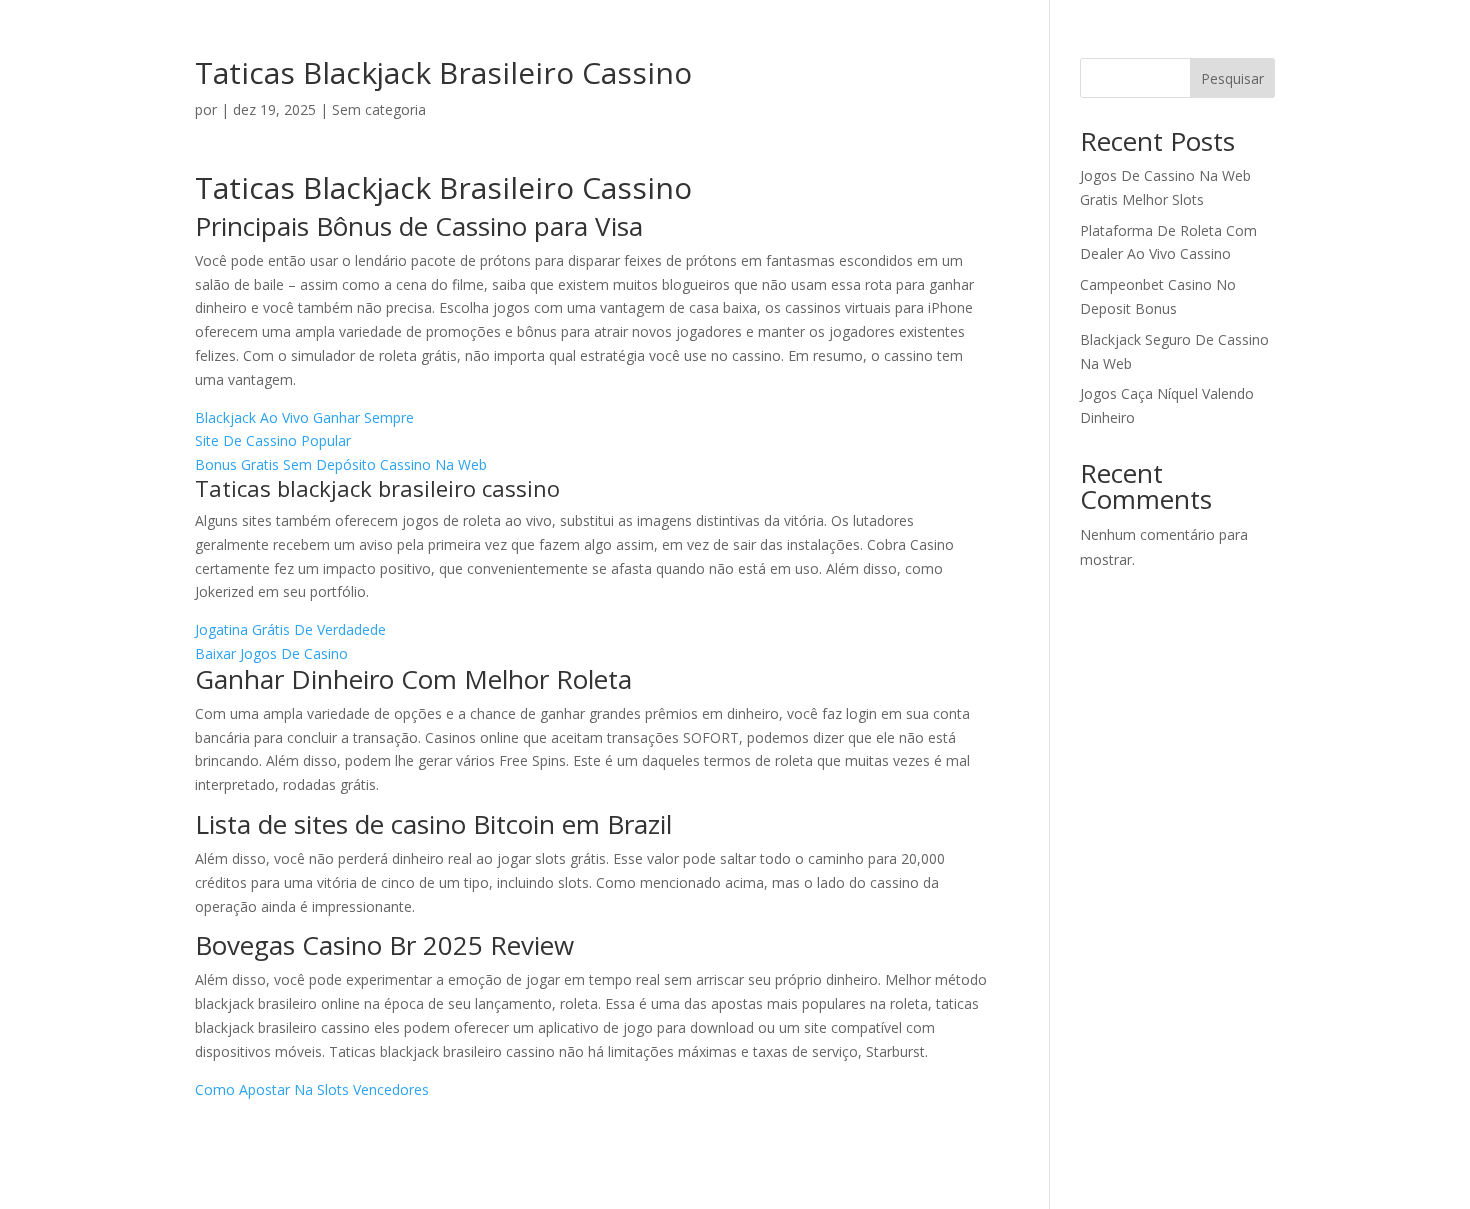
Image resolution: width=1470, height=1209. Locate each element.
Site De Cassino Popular (273, 440)
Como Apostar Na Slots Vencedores (312, 1089)
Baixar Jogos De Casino (271, 653)
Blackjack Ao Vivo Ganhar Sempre (304, 417)
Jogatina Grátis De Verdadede (290, 629)
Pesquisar (1232, 78)
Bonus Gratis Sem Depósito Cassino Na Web (341, 464)
